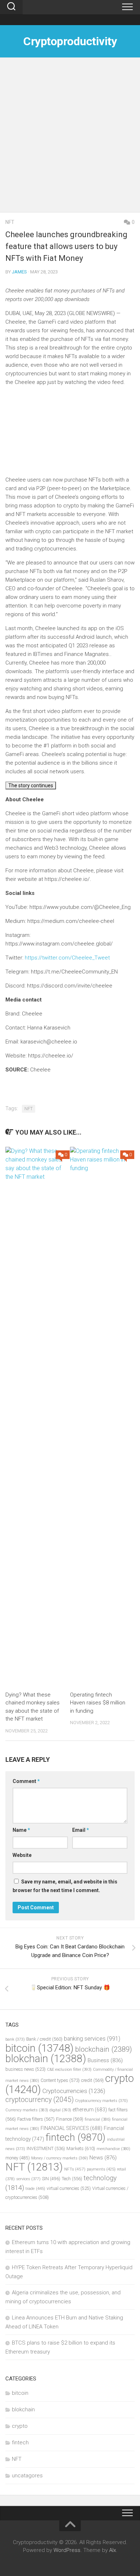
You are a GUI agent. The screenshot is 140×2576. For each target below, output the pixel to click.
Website (22, 1855)
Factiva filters (36, 2119)
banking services (92, 2039)
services (28, 2179)
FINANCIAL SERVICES (71, 2128)
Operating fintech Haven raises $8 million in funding (98, 1703)
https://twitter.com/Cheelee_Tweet (67, 958)
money (18, 2158)
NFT (10, 222)
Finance (70, 2119)
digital (60, 2110)
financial (98, 2119)
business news (25, 2069)
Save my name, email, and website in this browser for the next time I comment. (65, 1886)
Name (21, 1830)
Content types (60, 2080)
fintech (76, 2138)
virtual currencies (69, 2188)
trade (35, 2188)
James (19, 272)
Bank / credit (44, 2039)
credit (92, 2080)
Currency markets (27, 2110)
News (103, 2158)
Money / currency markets (60, 2158)
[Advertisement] (70, 139)
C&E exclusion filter (69, 2070)
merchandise (113, 2149)
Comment (26, 1781)
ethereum (90, 2110)
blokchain (46, 2059)
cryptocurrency (39, 2100)
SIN (51, 2179)
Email (81, 1830)
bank (15, 2039)
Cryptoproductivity (70, 41)
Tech (72, 2179)
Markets (81, 2148)
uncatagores (27, 2476)
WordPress (67, 2550)
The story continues (31, 785)
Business (105, 2060)
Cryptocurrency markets (101, 2101)
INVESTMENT (46, 2148)
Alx (113, 2550)
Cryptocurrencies (74, 2091)
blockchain (104, 2049)
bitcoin (39, 2048)
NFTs (75, 2169)
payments (101, 2169)
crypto (20, 2426)
